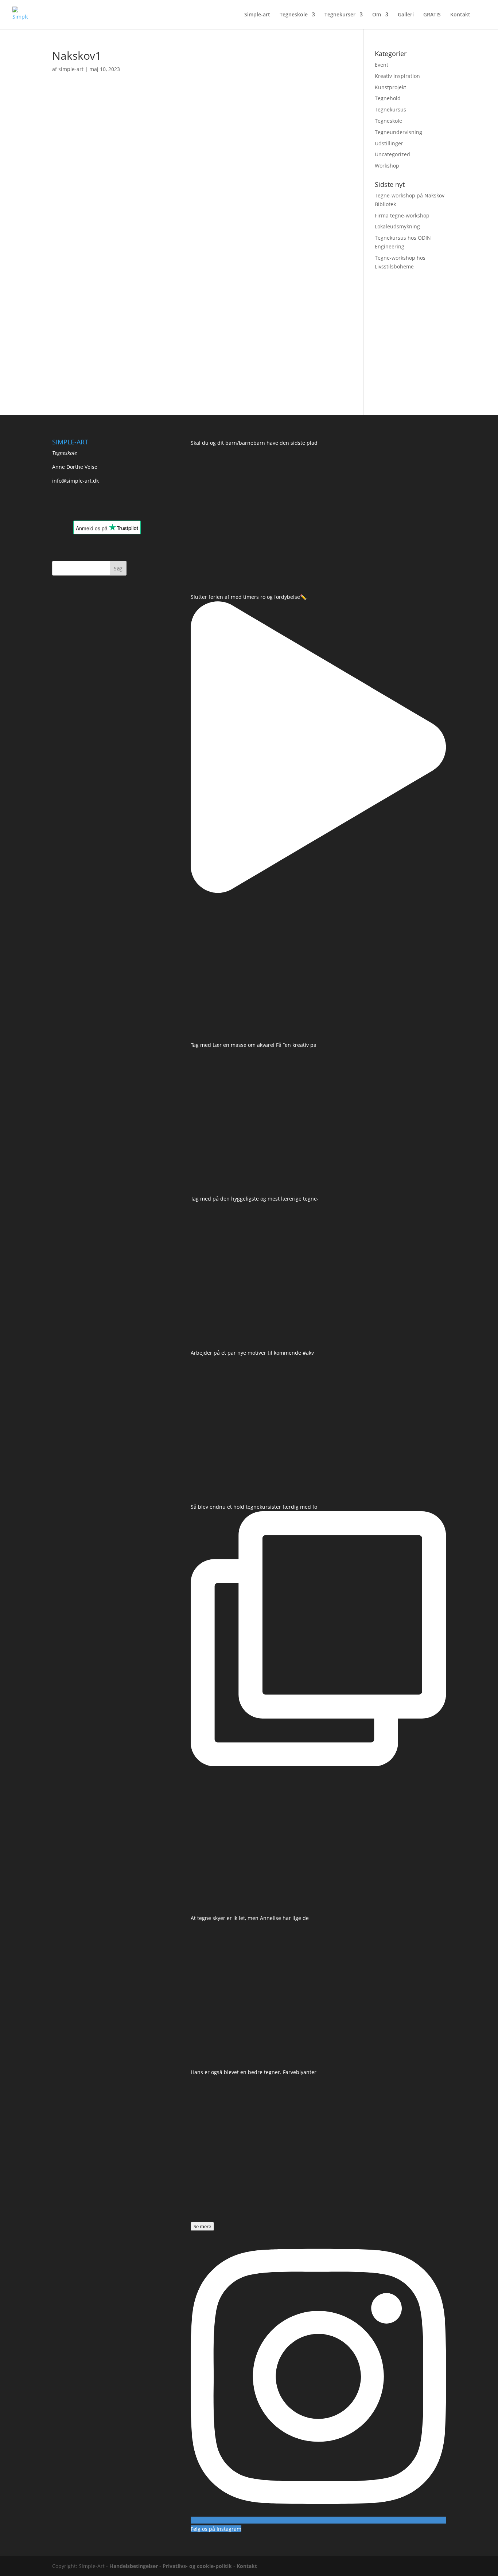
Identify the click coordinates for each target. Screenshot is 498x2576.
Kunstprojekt (390, 87)
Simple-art (257, 15)
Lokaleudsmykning (397, 226)
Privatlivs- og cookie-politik (197, 2566)
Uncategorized (392, 154)
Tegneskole (294, 15)
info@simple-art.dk (75, 481)
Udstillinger (389, 143)
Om (377, 15)
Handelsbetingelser (134, 2566)
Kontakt (460, 15)
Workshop (387, 166)
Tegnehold (388, 98)
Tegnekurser (340, 15)
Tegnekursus (390, 109)
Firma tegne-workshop (402, 215)
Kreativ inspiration (397, 76)
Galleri (406, 15)
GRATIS (432, 15)
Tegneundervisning (398, 132)
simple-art (71, 69)
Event (382, 65)
